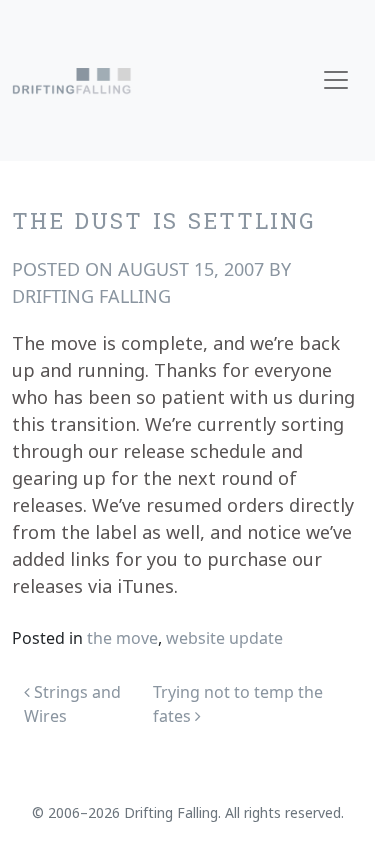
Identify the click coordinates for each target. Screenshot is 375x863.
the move (122, 638)
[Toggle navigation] (336, 80)
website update (224, 638)
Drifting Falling (91, 296)
